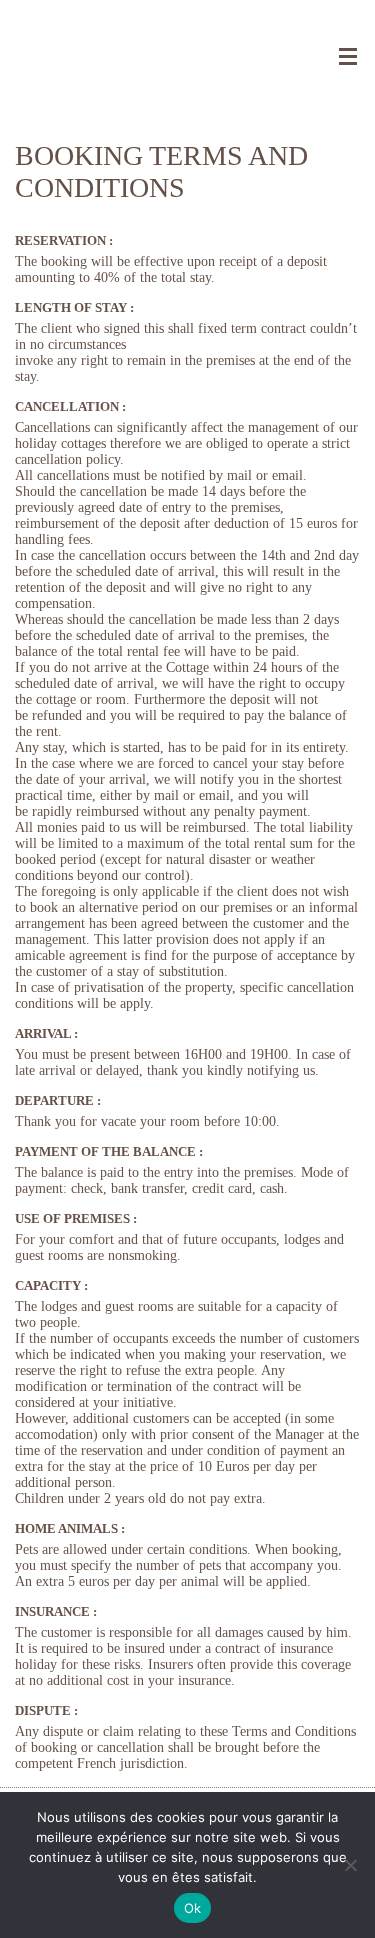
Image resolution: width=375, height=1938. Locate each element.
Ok (193, 1908)
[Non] (350, 1865)
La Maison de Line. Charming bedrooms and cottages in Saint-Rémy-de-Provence (187, 50)
